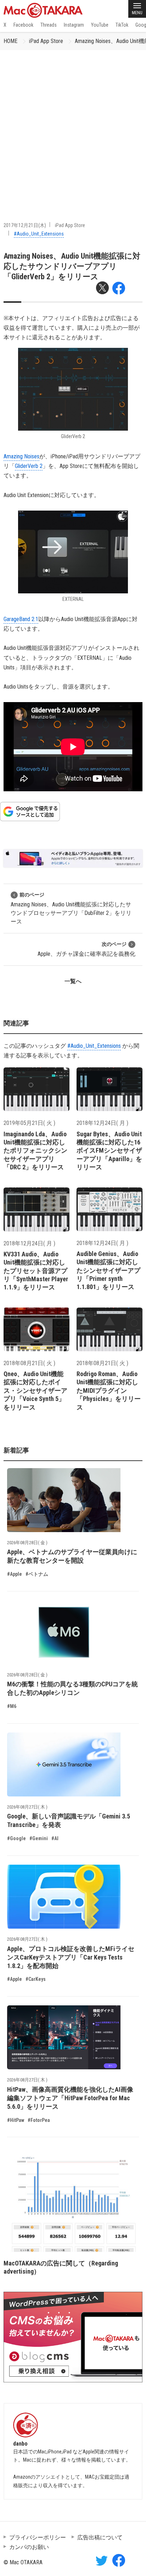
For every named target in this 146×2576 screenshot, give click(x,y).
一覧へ (73, 981)
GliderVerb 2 (29, 466)
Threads (49, 25)
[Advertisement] (73, 127)
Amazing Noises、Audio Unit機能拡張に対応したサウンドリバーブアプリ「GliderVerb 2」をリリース (72, 266)
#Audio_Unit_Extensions (39, 234)
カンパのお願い (29, 2547)
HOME (10, 41)
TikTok (122, 25)
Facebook (23, 25)
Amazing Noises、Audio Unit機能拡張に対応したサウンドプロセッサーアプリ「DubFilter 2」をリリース (71, 908)
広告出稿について (100, 2537)
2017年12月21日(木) (25, 225)
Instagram (74, 25)
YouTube (100, 25)
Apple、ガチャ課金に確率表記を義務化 (86, 949)
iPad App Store (46, 41)
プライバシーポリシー (38, 2537)
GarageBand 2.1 (21, 619)
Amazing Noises (21, 456)
